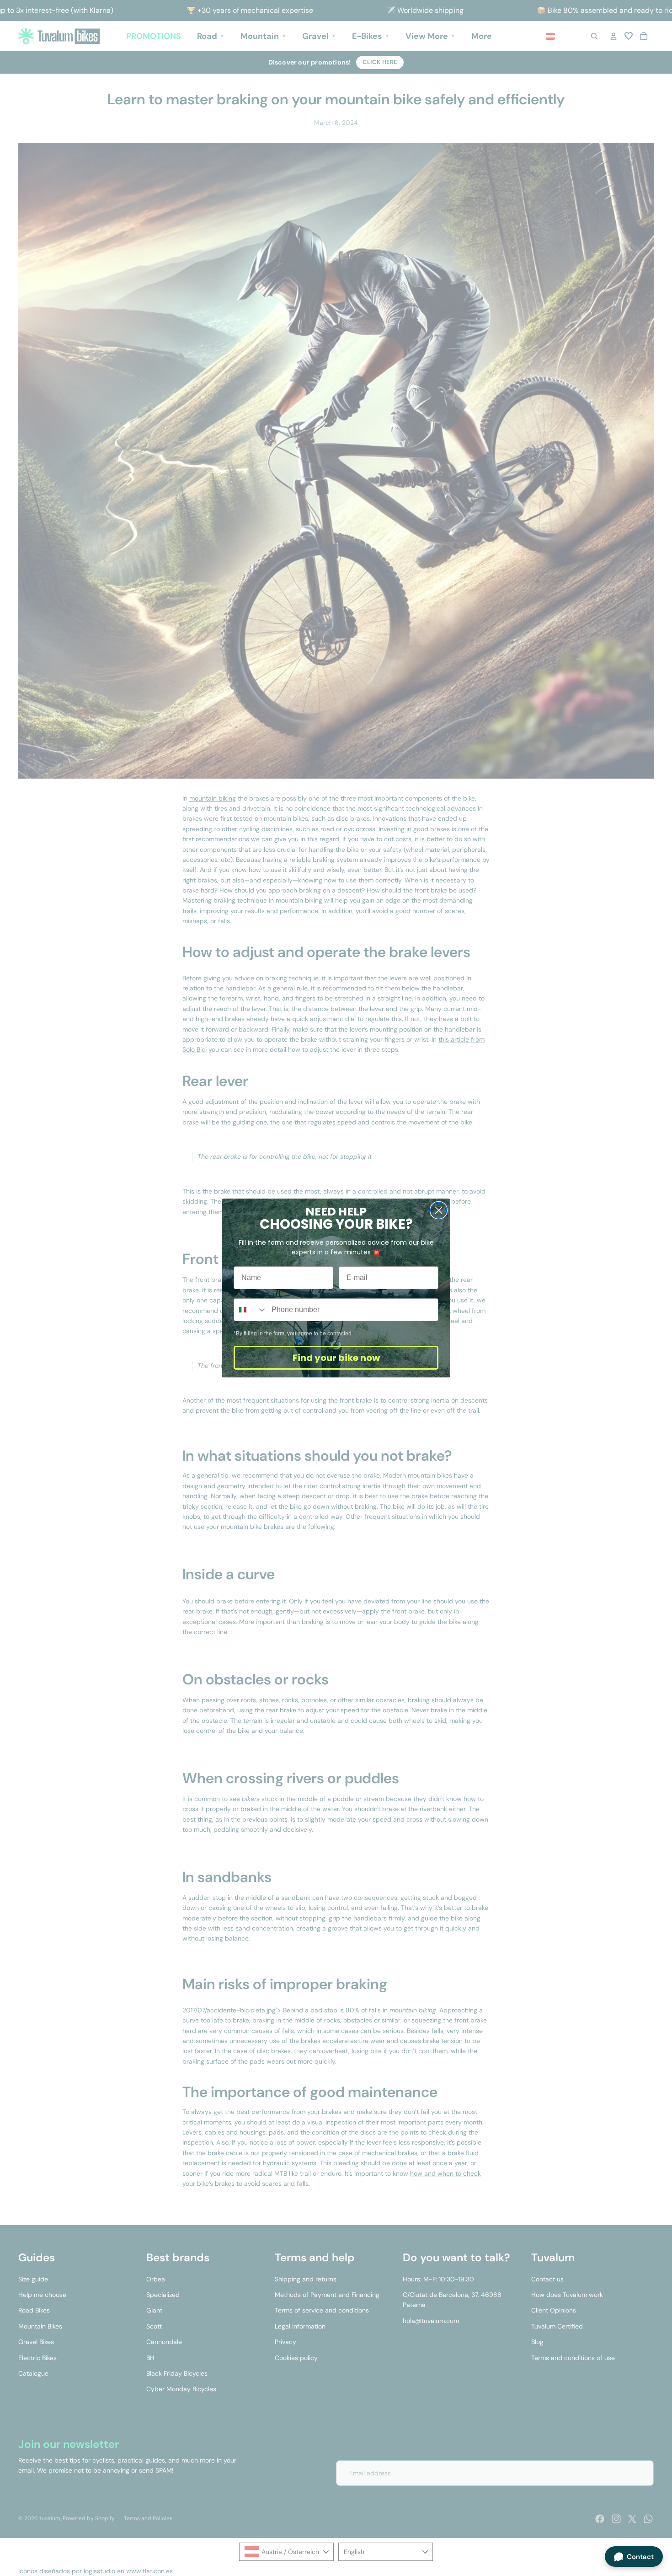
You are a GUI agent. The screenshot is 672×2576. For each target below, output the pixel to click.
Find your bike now (336, 1358)
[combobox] (251, 1310)
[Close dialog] (439, 1210)
